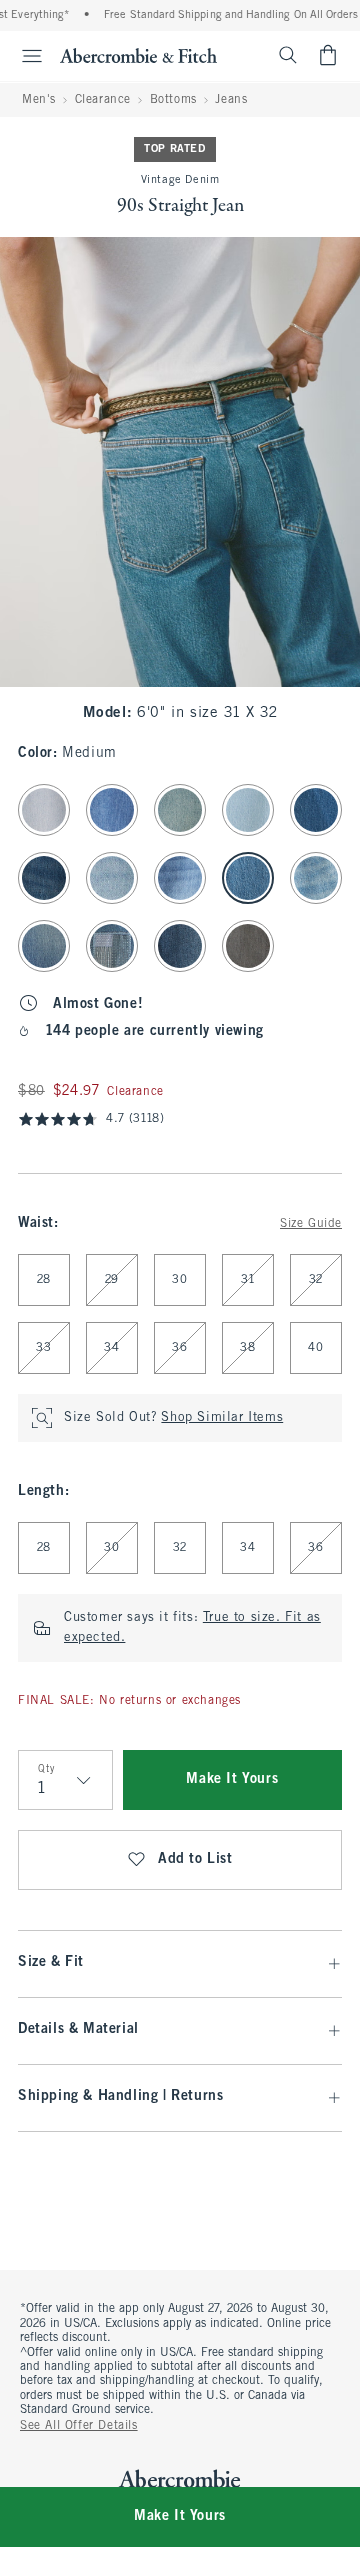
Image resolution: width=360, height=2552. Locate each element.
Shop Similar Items (222, 1418)
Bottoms (173, 100)
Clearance (103, 100)
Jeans (231, 100)
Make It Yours (232, 1779)
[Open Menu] (24, 56)
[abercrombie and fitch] (138, 55)
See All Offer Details (79, 2426)
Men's (39, 100)
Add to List (195, 1859)
